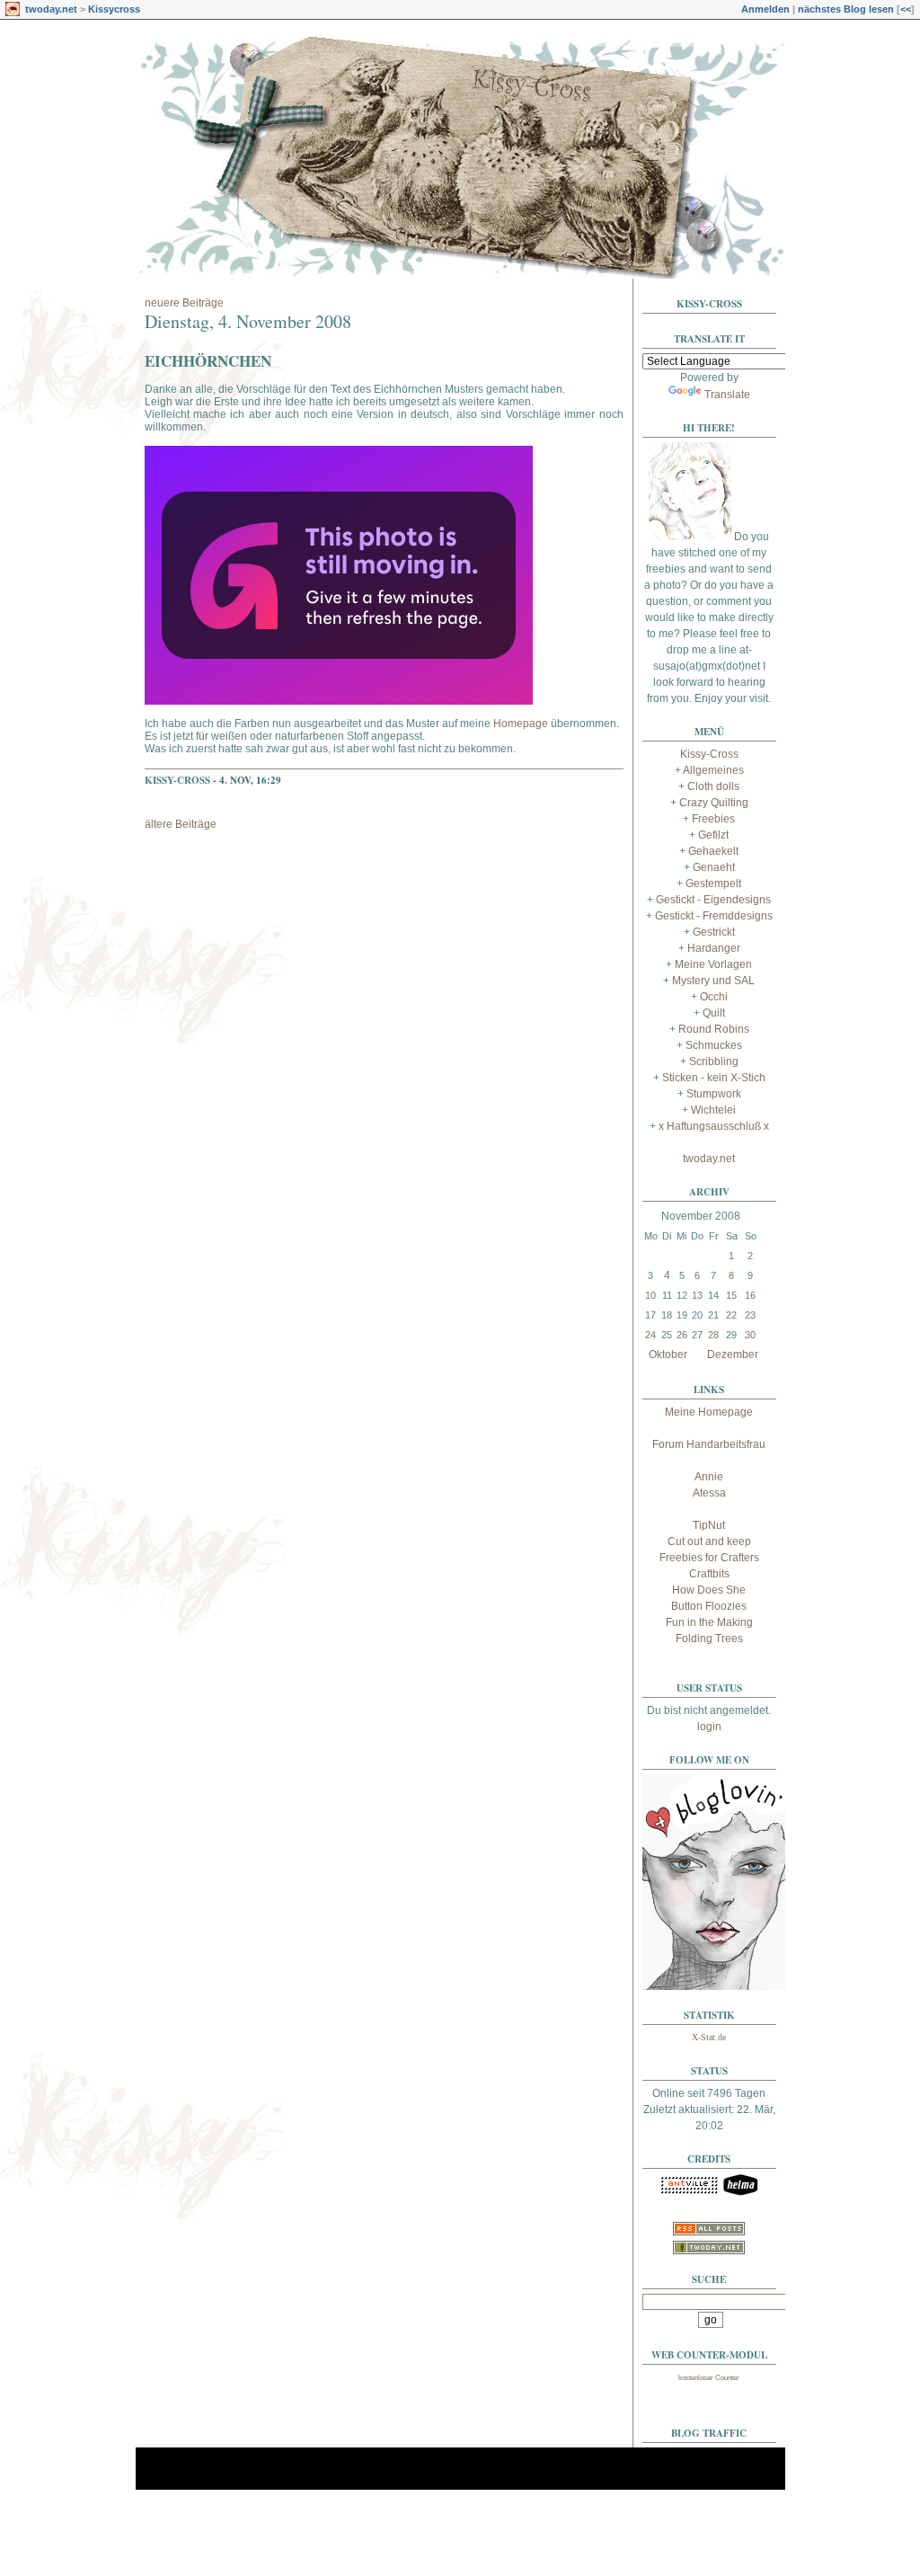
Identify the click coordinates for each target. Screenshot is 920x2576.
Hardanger (714, 948)
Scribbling (714, 1061)
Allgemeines (713, 770)
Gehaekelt (713, 851)
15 (731, 1295)
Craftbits (709, 1574)
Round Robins (714, 1029)
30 (750, 1335)
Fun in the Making (709, 1622)
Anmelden (765, 9)
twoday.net (51, 9)
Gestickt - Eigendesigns (713, 900)
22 (731, 1315)
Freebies (713, 819)
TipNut (709, 1525)
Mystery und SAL (713, 981)
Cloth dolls (713, 786)
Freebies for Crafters (709, 1558)
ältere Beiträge (181, 824)
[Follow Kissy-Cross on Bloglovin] (714, 1986)
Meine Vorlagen (713, 964)
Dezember (733, 1355)
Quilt (714, 1013)
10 (650, 1295)
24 (650, 1335)
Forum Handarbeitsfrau (709, 1444)
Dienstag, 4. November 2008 (248, 321)
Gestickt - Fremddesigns (714, 916)
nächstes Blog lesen (846, 9)
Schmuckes (714, 1045)
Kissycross (114, 9)
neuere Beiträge (184, 303)
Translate (727, 395)
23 (750, 1315)
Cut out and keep (709, 1541)
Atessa (709, 1493)
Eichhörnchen (208, 361)
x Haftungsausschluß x (714, 1126)
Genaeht (714, 867)
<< (906, 9)
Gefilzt (713, 835)
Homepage (522, 724)
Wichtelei (713, 1110)
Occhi (714, 997)
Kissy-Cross (177, 780)
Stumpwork (714, 1094)
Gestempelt (713, 884)
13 (697, 1295)
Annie (709, 1477)
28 (713, 1335)
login (709, 1727)
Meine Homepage (709, 1412)
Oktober (668, 1355)
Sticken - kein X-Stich (714, 1078)
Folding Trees (709, 1639)
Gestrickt (714, 932)
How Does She (709, 1590)
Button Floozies (709, 1606)
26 (682, 1335)
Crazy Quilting (714, 803)
